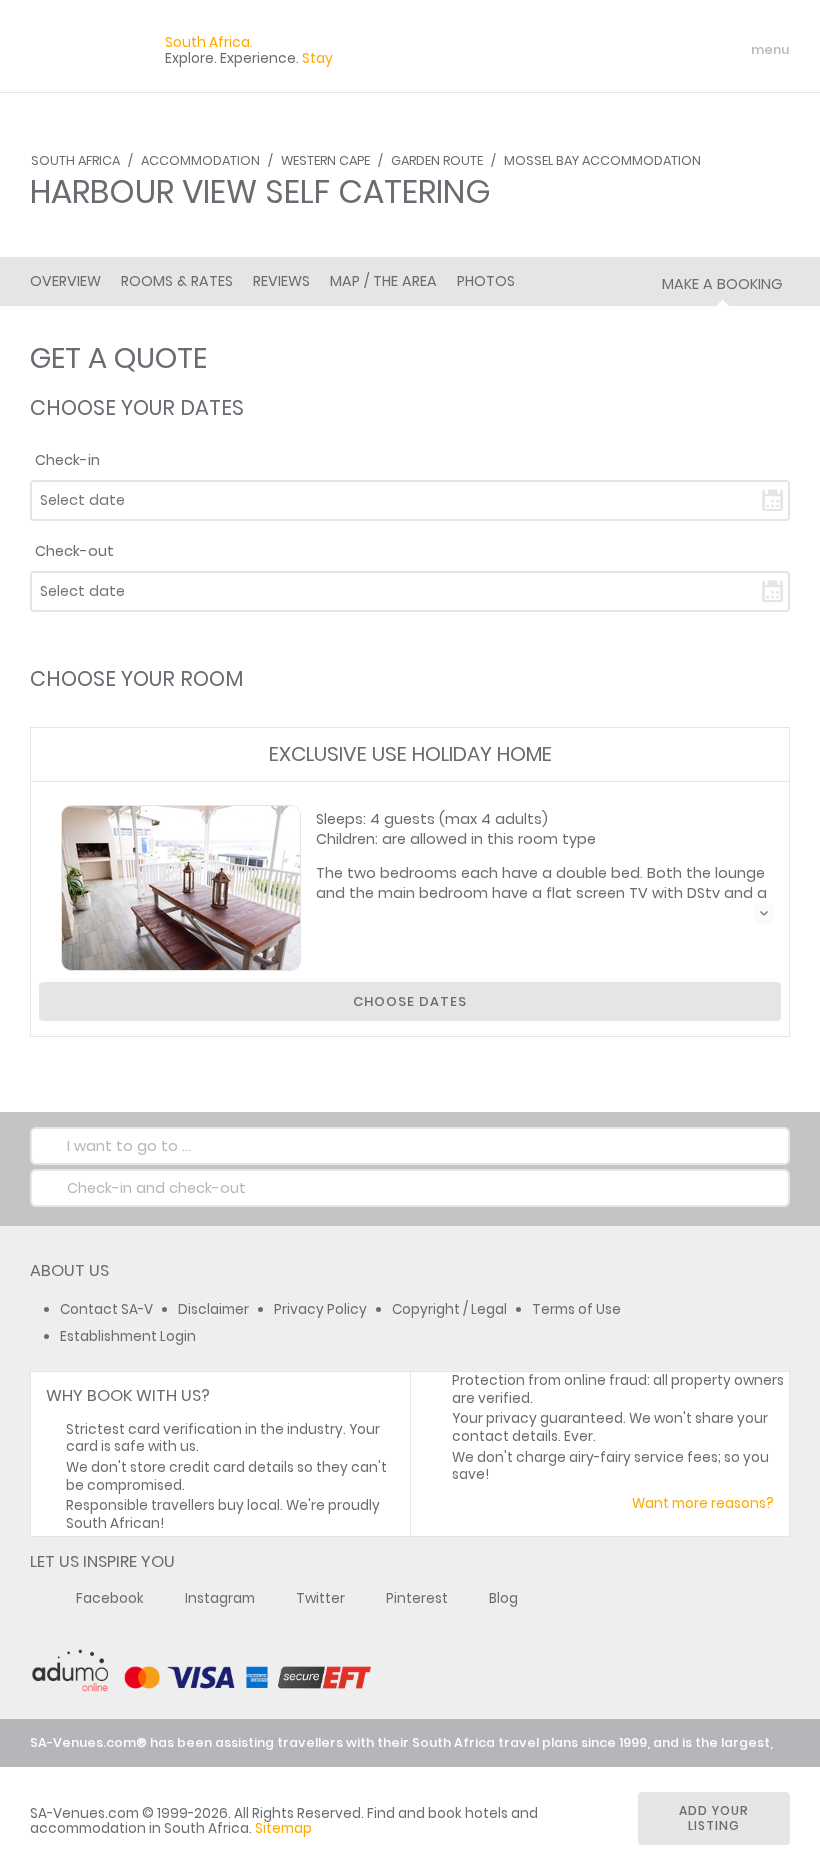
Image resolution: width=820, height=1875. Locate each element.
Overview (65, 281)
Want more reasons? (703, 1503)
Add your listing (714, 1818)
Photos (486, 281)
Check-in (67, 460)
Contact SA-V (106, 1309)
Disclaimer (213, 1309)
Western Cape (325, 160)
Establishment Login (128, 1336)
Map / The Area (383, 281)
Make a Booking (722, 284)
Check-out (74, 551)
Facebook (110, 1598)
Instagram (220, 1598)
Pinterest (417, 1598)
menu (733, 50)
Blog (503, 1598)
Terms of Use (576, 1309)
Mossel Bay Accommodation (602, 160)
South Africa (75, 160)
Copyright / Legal (449, 1309)
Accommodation (200, 160)
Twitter (320, 1598)
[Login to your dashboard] (651, 50)
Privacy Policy (320, 1309)
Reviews (281, 281)
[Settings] (686, 50)
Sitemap (283, 1828)
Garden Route (437, 160)
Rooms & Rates (177, 281)
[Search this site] (616, 50)
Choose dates (410, 1001)
